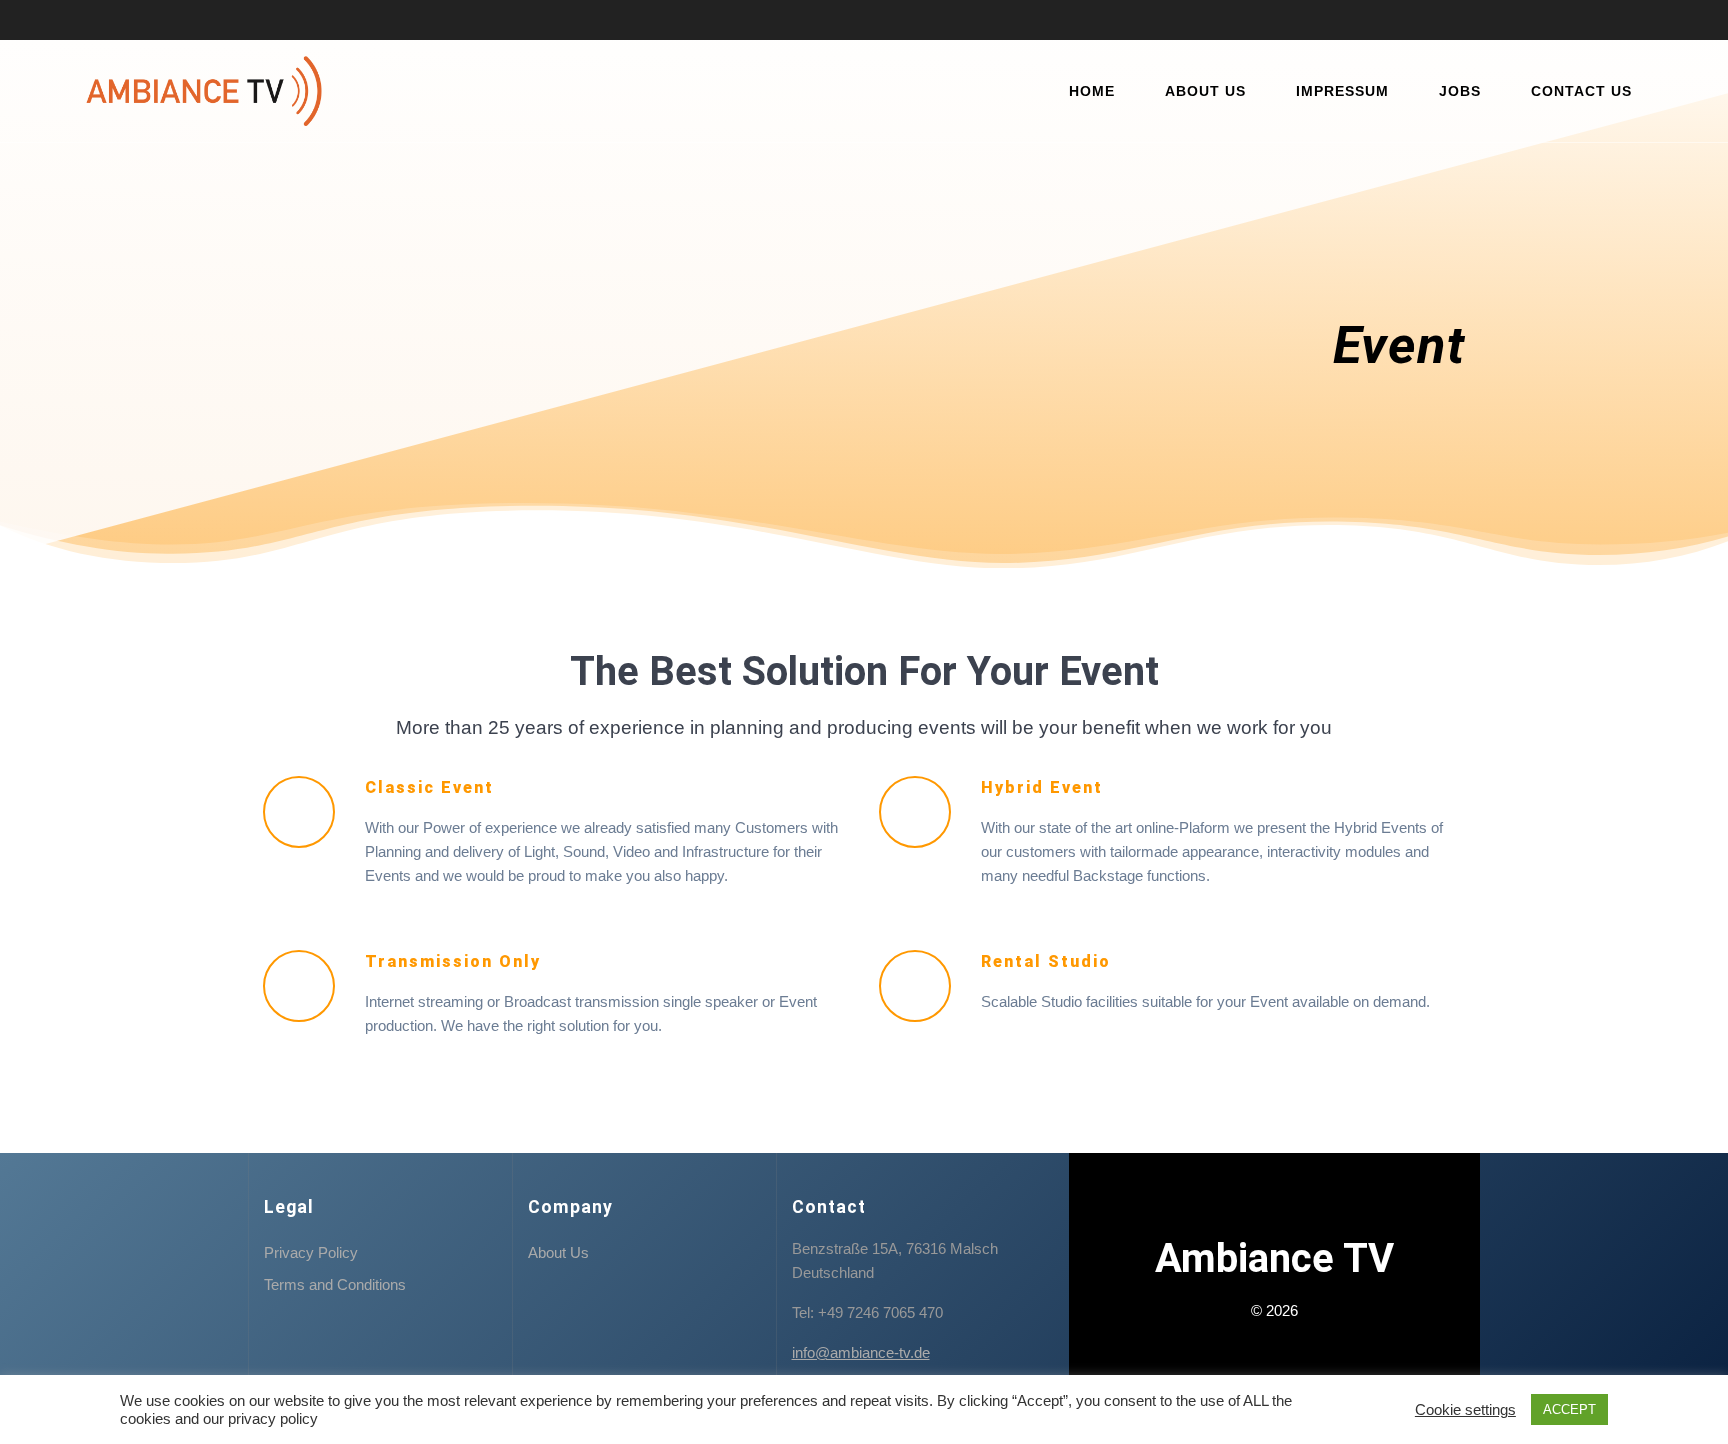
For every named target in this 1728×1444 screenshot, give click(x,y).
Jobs (1460, 91)
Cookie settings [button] (1465, 1410)
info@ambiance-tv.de (861, 1352)
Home (1092, 91)
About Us (1205, 91)
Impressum (1342, 91)
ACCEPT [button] (1569, 1409)
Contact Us (1581, 91)
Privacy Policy (311, 1252)
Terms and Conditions (335, 1284)
